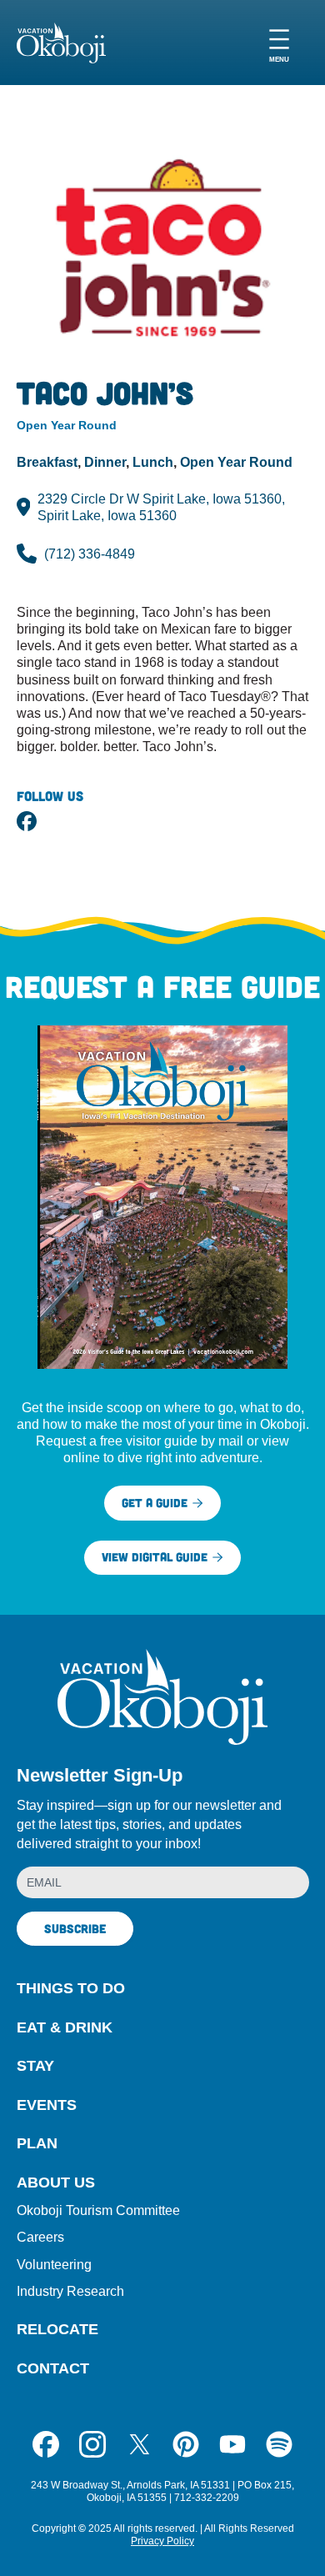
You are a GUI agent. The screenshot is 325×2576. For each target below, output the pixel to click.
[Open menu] (279, 43)
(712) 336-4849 (90, 554)
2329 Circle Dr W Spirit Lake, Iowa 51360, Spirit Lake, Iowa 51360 (161, 507)
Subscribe (75, 1928)
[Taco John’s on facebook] (27, 821)
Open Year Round (236, 462)
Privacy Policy (162, 2541)
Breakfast (47, 462)
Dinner (105, 462)
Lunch (153, 462)
